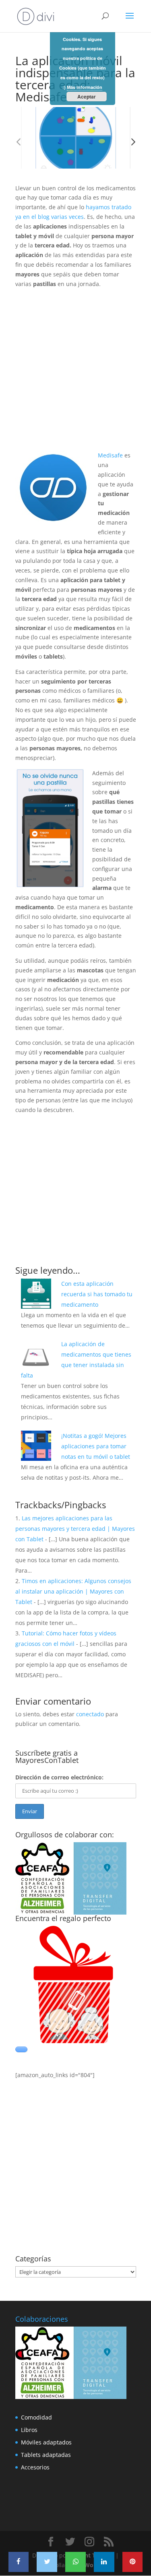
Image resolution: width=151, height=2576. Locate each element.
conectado (90, 1714)
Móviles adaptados (46, 2442)
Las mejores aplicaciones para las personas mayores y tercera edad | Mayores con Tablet (75, 1529)
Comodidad (36, 2417)
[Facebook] (19, 2562)
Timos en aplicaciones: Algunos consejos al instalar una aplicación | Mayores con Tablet (73, 1591)
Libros (29, 2430)
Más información (85, 87)
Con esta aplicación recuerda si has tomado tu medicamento (97, 1294)
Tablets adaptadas (46, 2455)
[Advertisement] (75, 375)
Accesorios (35, 2467)
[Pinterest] (133, 2562)
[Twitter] (47, 2562)
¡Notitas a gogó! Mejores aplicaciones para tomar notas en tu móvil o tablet (96, 1446)
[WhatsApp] (75, 2562)
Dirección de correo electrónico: (59, 1777)
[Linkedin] (104, 2562)
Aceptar (87, 97)
